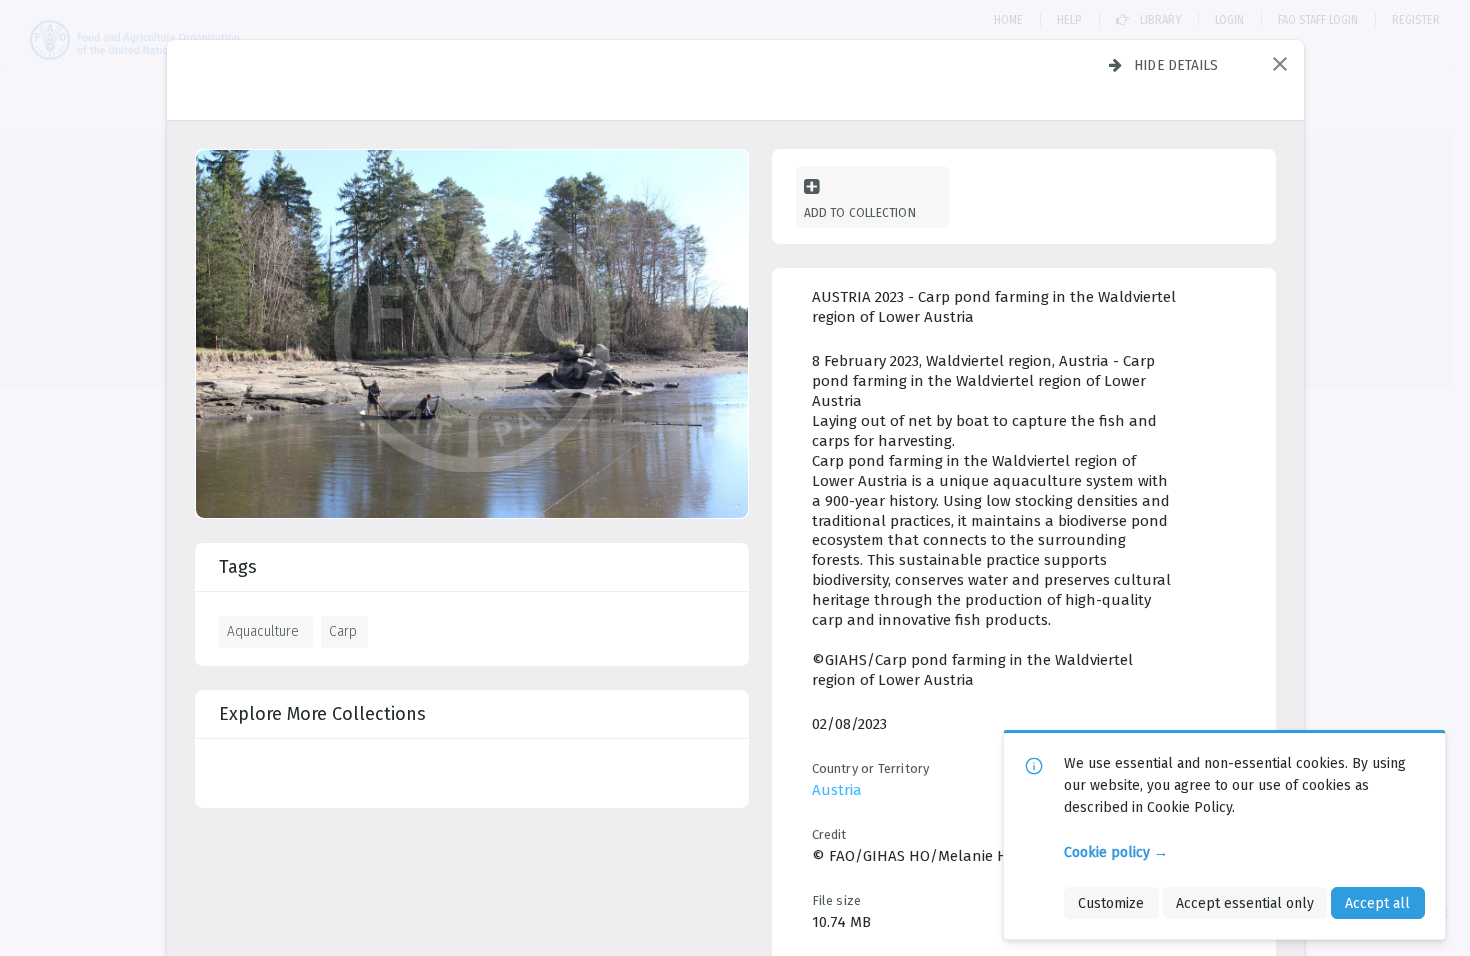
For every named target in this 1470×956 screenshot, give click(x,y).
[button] (1280, 64)
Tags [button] (238, 567)
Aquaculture (263, 631)
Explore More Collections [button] (322, 714)
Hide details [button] (1176, 65)
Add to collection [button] (860, 212)
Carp (343, 631)
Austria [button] (837, 790)
